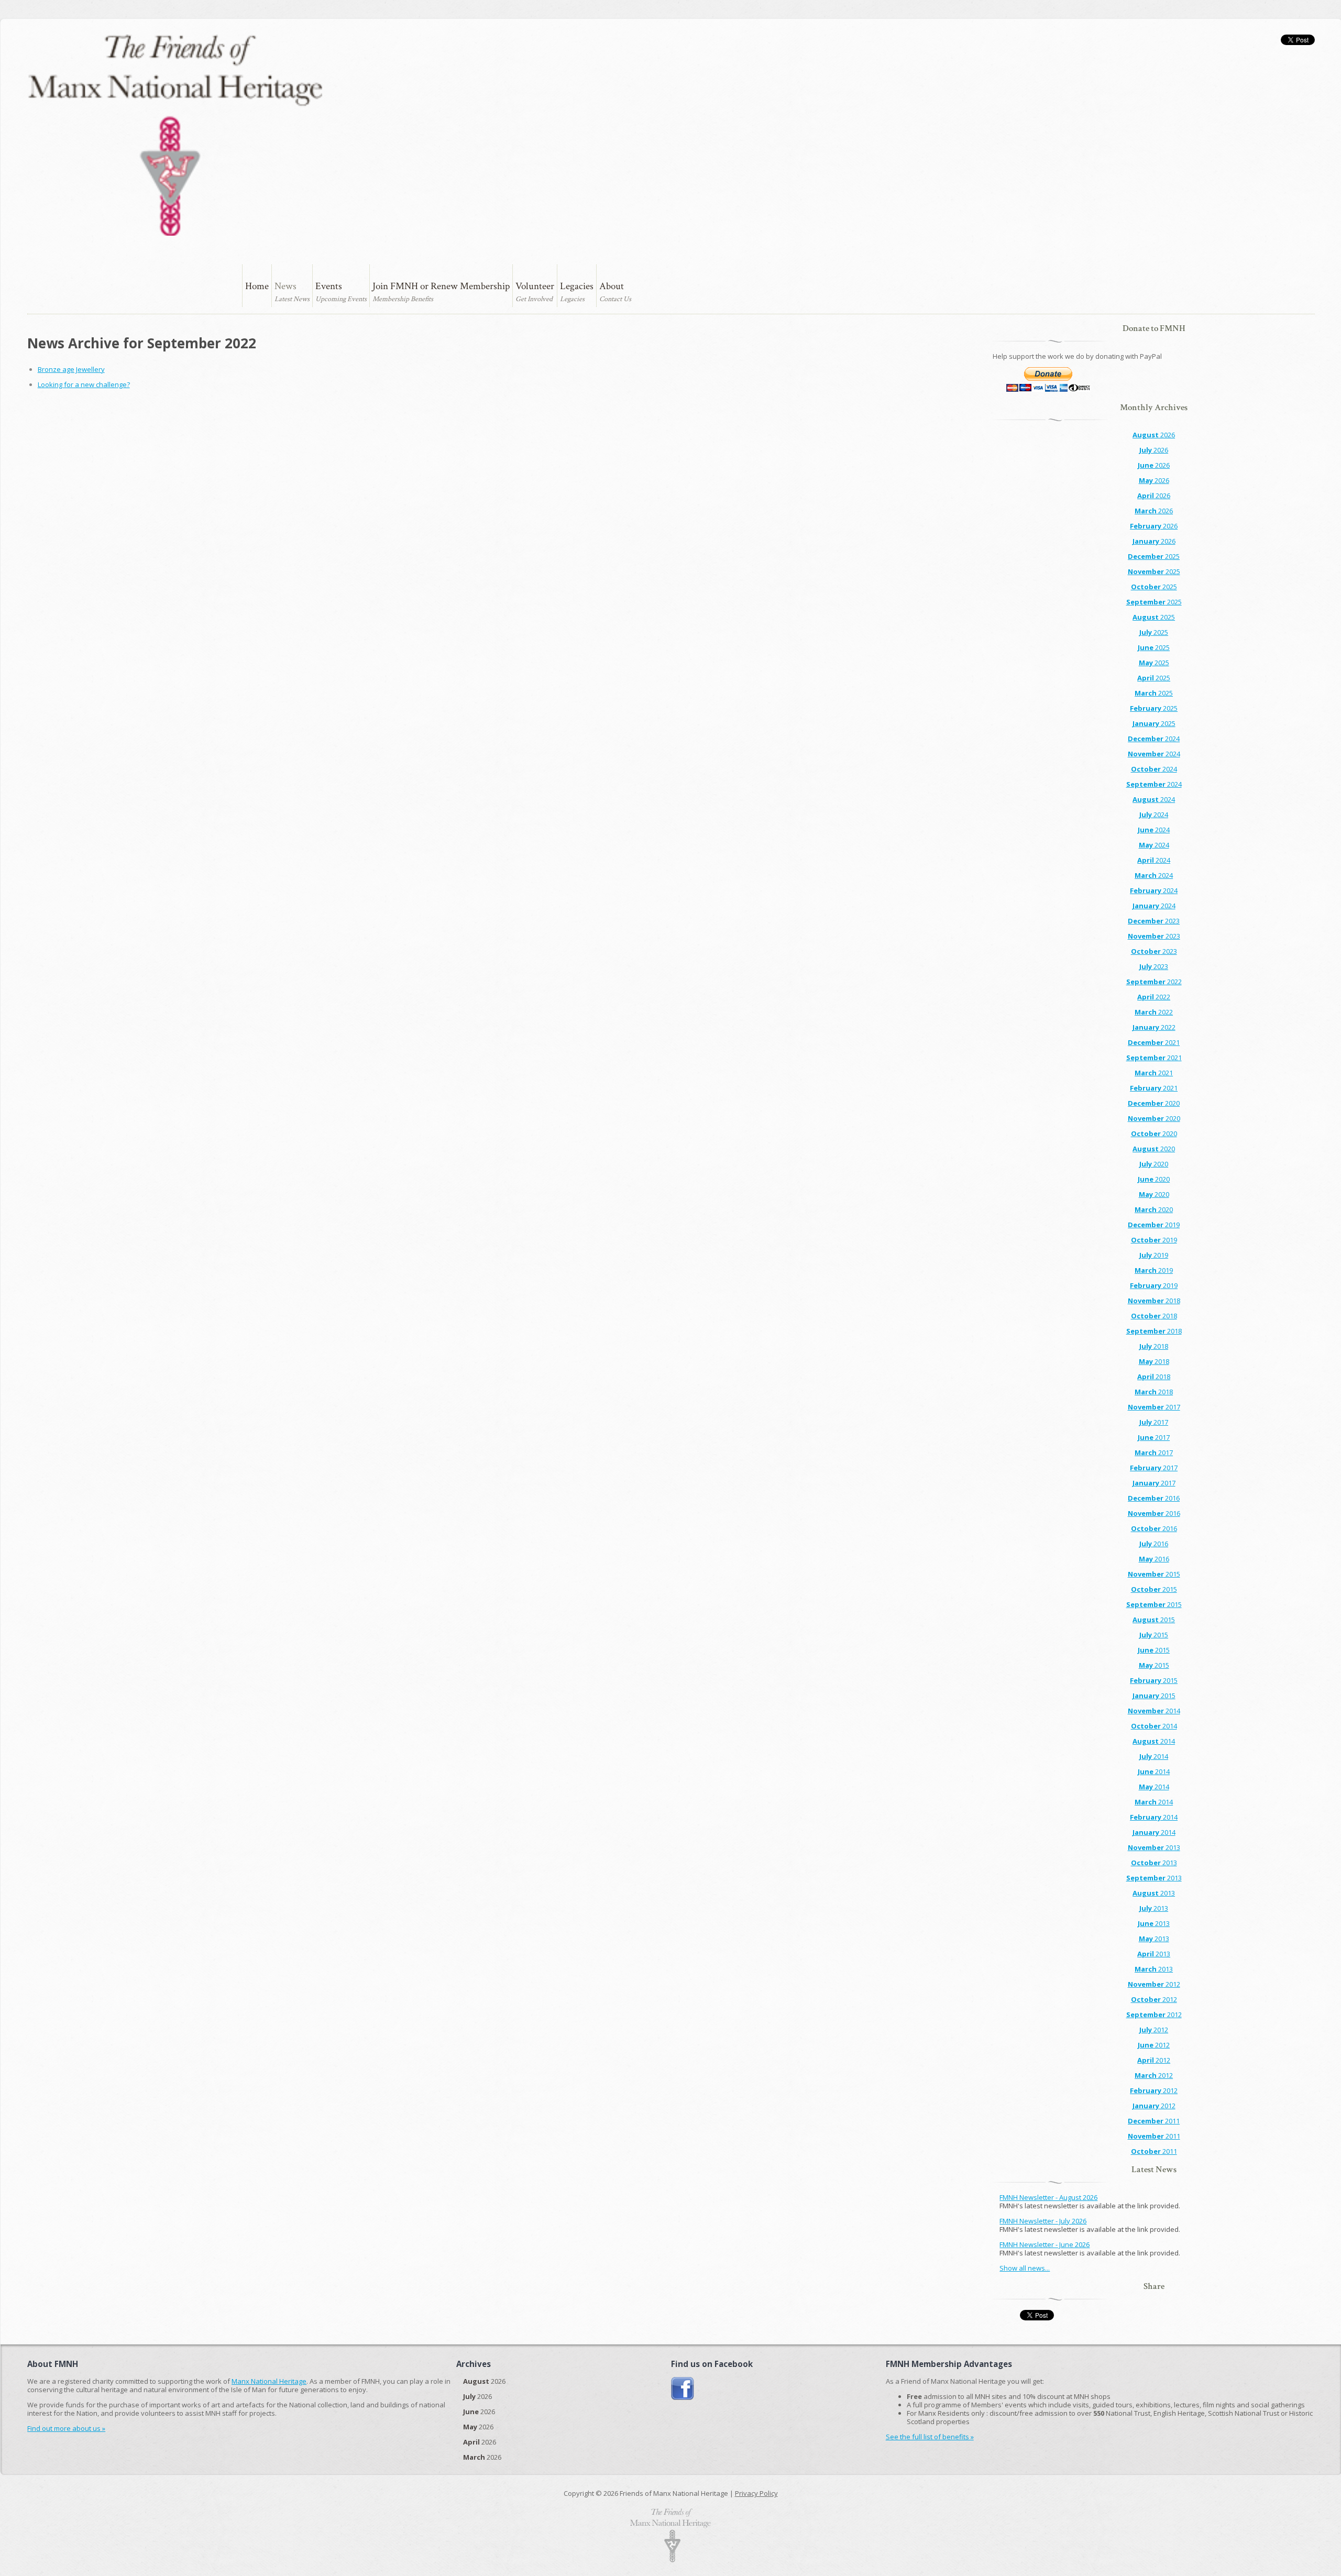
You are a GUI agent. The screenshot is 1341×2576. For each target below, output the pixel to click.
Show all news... (1025, 2268)
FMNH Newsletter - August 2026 (1048, 2197)
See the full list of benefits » (930, 2437)
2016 (1154, 1498)
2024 (1154, 739)
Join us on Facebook (683, 2389)
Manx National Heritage (269, 2381)
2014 (1154, 1711)
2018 (1154, 1301)
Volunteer (535, 286)
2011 (1154, 2121)
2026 (1154, 435)
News (285, 286)
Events (329, 286)
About (612, 286)
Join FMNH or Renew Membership (441, 286)
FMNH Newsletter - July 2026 (1043, 2221)
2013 (1154, 1847)
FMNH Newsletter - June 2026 (1045, 2244)
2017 (1154, 1407)
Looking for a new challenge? (84, 384)
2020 (1154, 1103)
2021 (1154, 1042)
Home (257, 286)
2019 (1154, 1225)
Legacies (577, 286)
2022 (1154, 982)
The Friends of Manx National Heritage (175, 135)
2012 (1154, 1984)
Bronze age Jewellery (71, 369)
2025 (1154, 556)
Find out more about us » (66, 2428)
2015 (1154, 1574)
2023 (1154, 921)
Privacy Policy (756, 2493)
